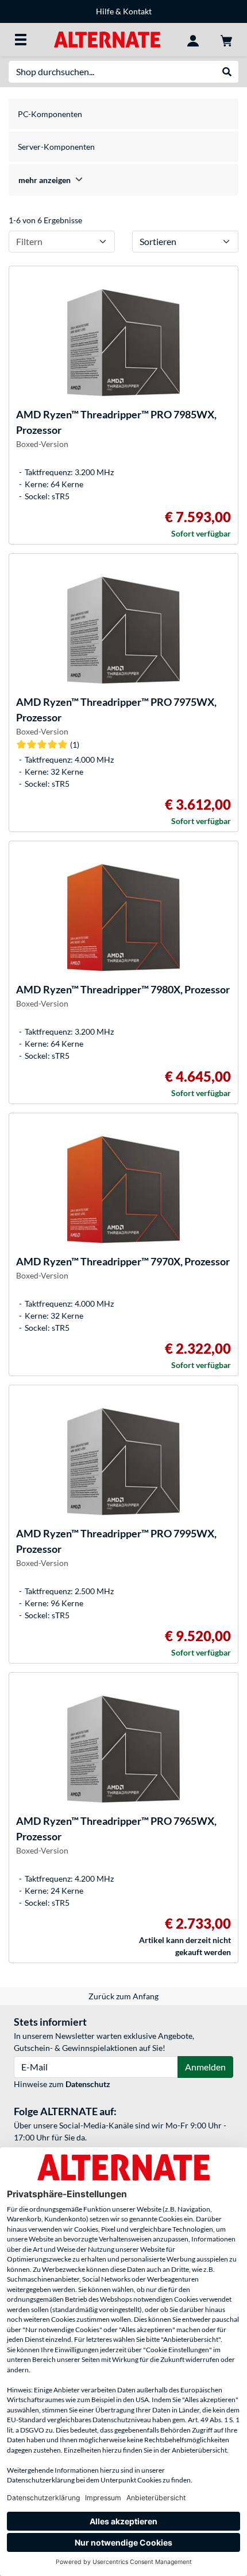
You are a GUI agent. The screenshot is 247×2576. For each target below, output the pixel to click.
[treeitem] (123, 180)
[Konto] (193, 40)
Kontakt (137, 11)
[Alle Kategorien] (21, 40)
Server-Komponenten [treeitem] (56, 147)
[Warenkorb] (226, 40)
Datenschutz (88, 2084)
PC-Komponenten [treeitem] (50, 114)
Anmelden (205, 2067)
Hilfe (105, 11)
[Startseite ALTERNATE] (107, 39)
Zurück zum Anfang (123, 1996)
